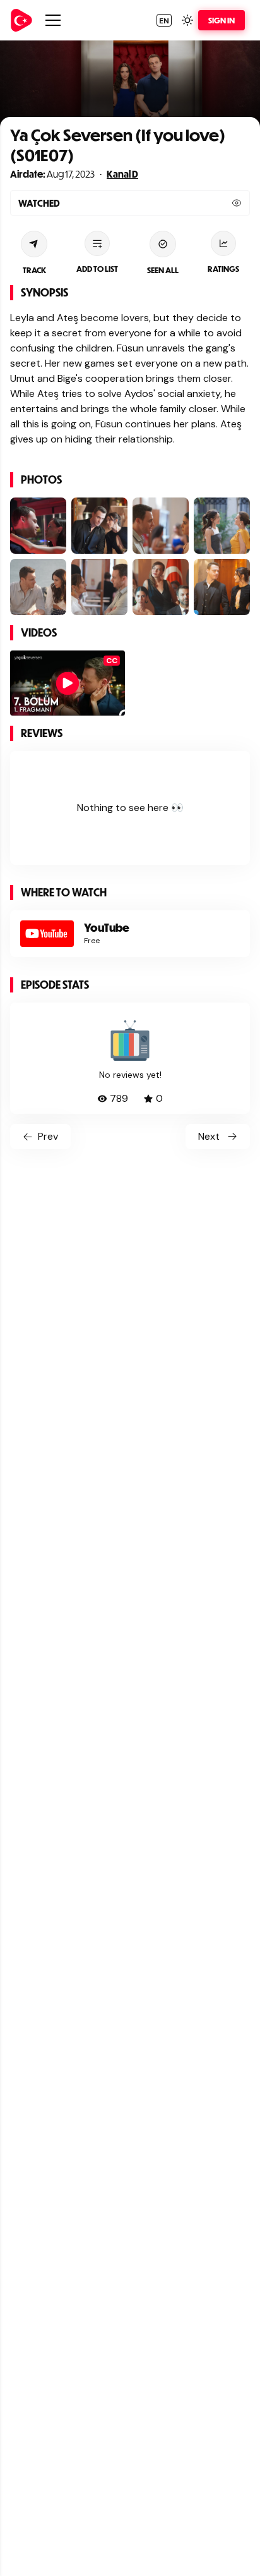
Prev (48, 1136)
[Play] (68, 683)
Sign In (222, 20)
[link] (21, 20)
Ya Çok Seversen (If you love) (118, 134)
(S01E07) (42, 155)
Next (209, 1136)
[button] (164, 20)
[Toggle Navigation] (53, 20)
